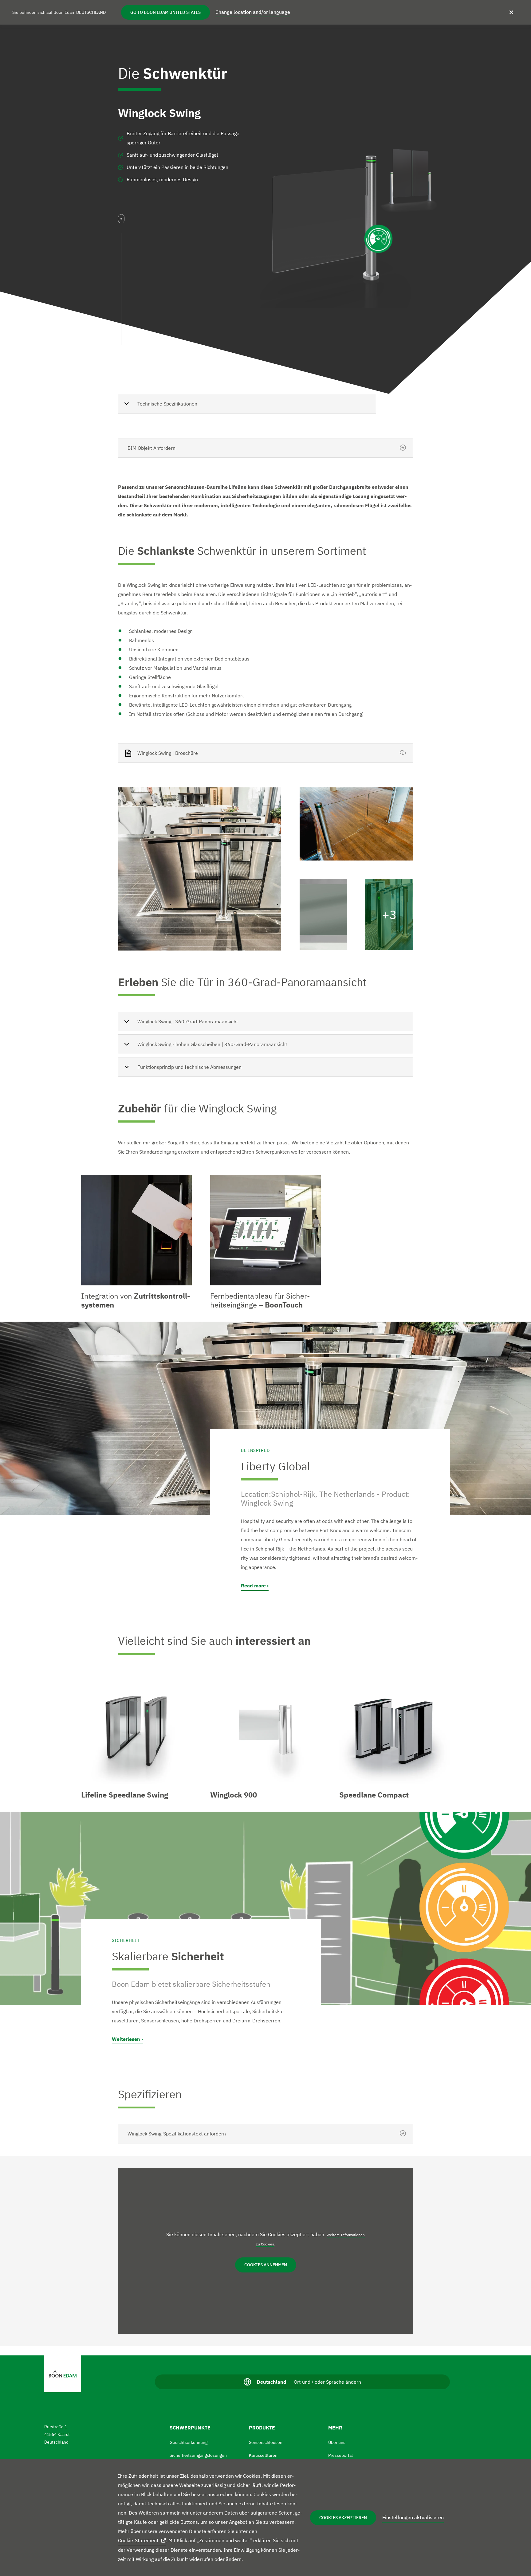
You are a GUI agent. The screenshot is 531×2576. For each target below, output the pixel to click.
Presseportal (340, 2455)
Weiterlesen (126, 2039)
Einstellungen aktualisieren (413, 2517)
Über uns (337, 2442)
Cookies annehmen (266, 2265)
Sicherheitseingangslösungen (198, 2455)
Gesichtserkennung (189, 2442)
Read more (253, 1586)
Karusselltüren (263, 2455)
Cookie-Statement (138, 2540)
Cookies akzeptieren (343, 2518)
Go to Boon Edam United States (165, 12)
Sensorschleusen (266, 2442)
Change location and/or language (253, 12)
